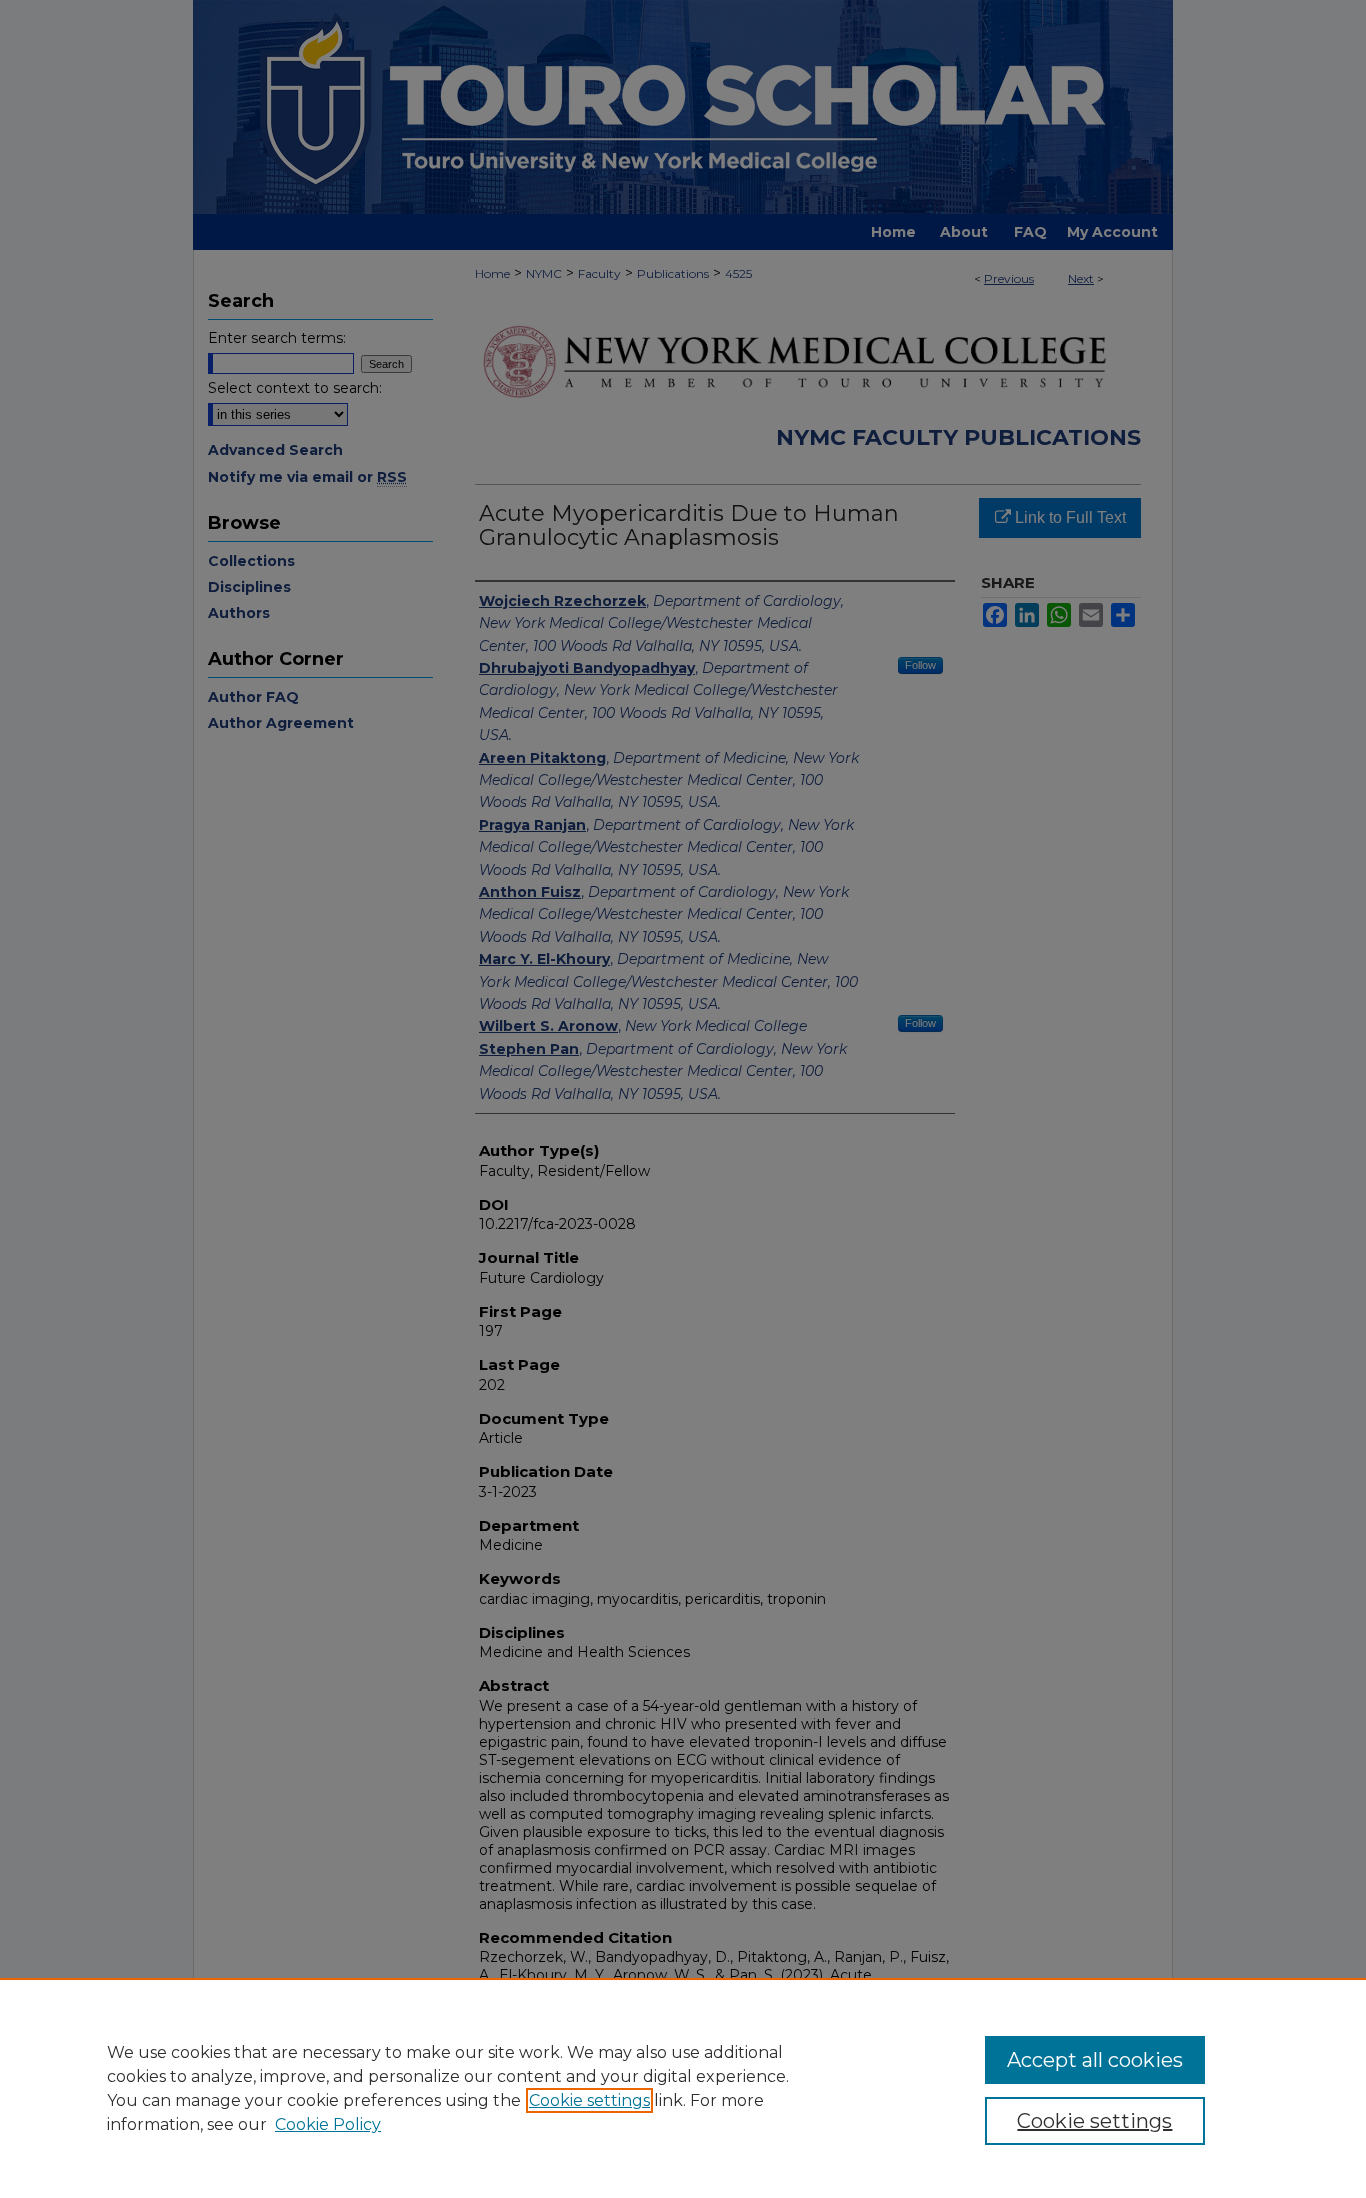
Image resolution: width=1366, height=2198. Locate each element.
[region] (683, 2088)
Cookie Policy (328, 2124)
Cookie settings (589, 2100)
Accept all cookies (1095, 2060)
